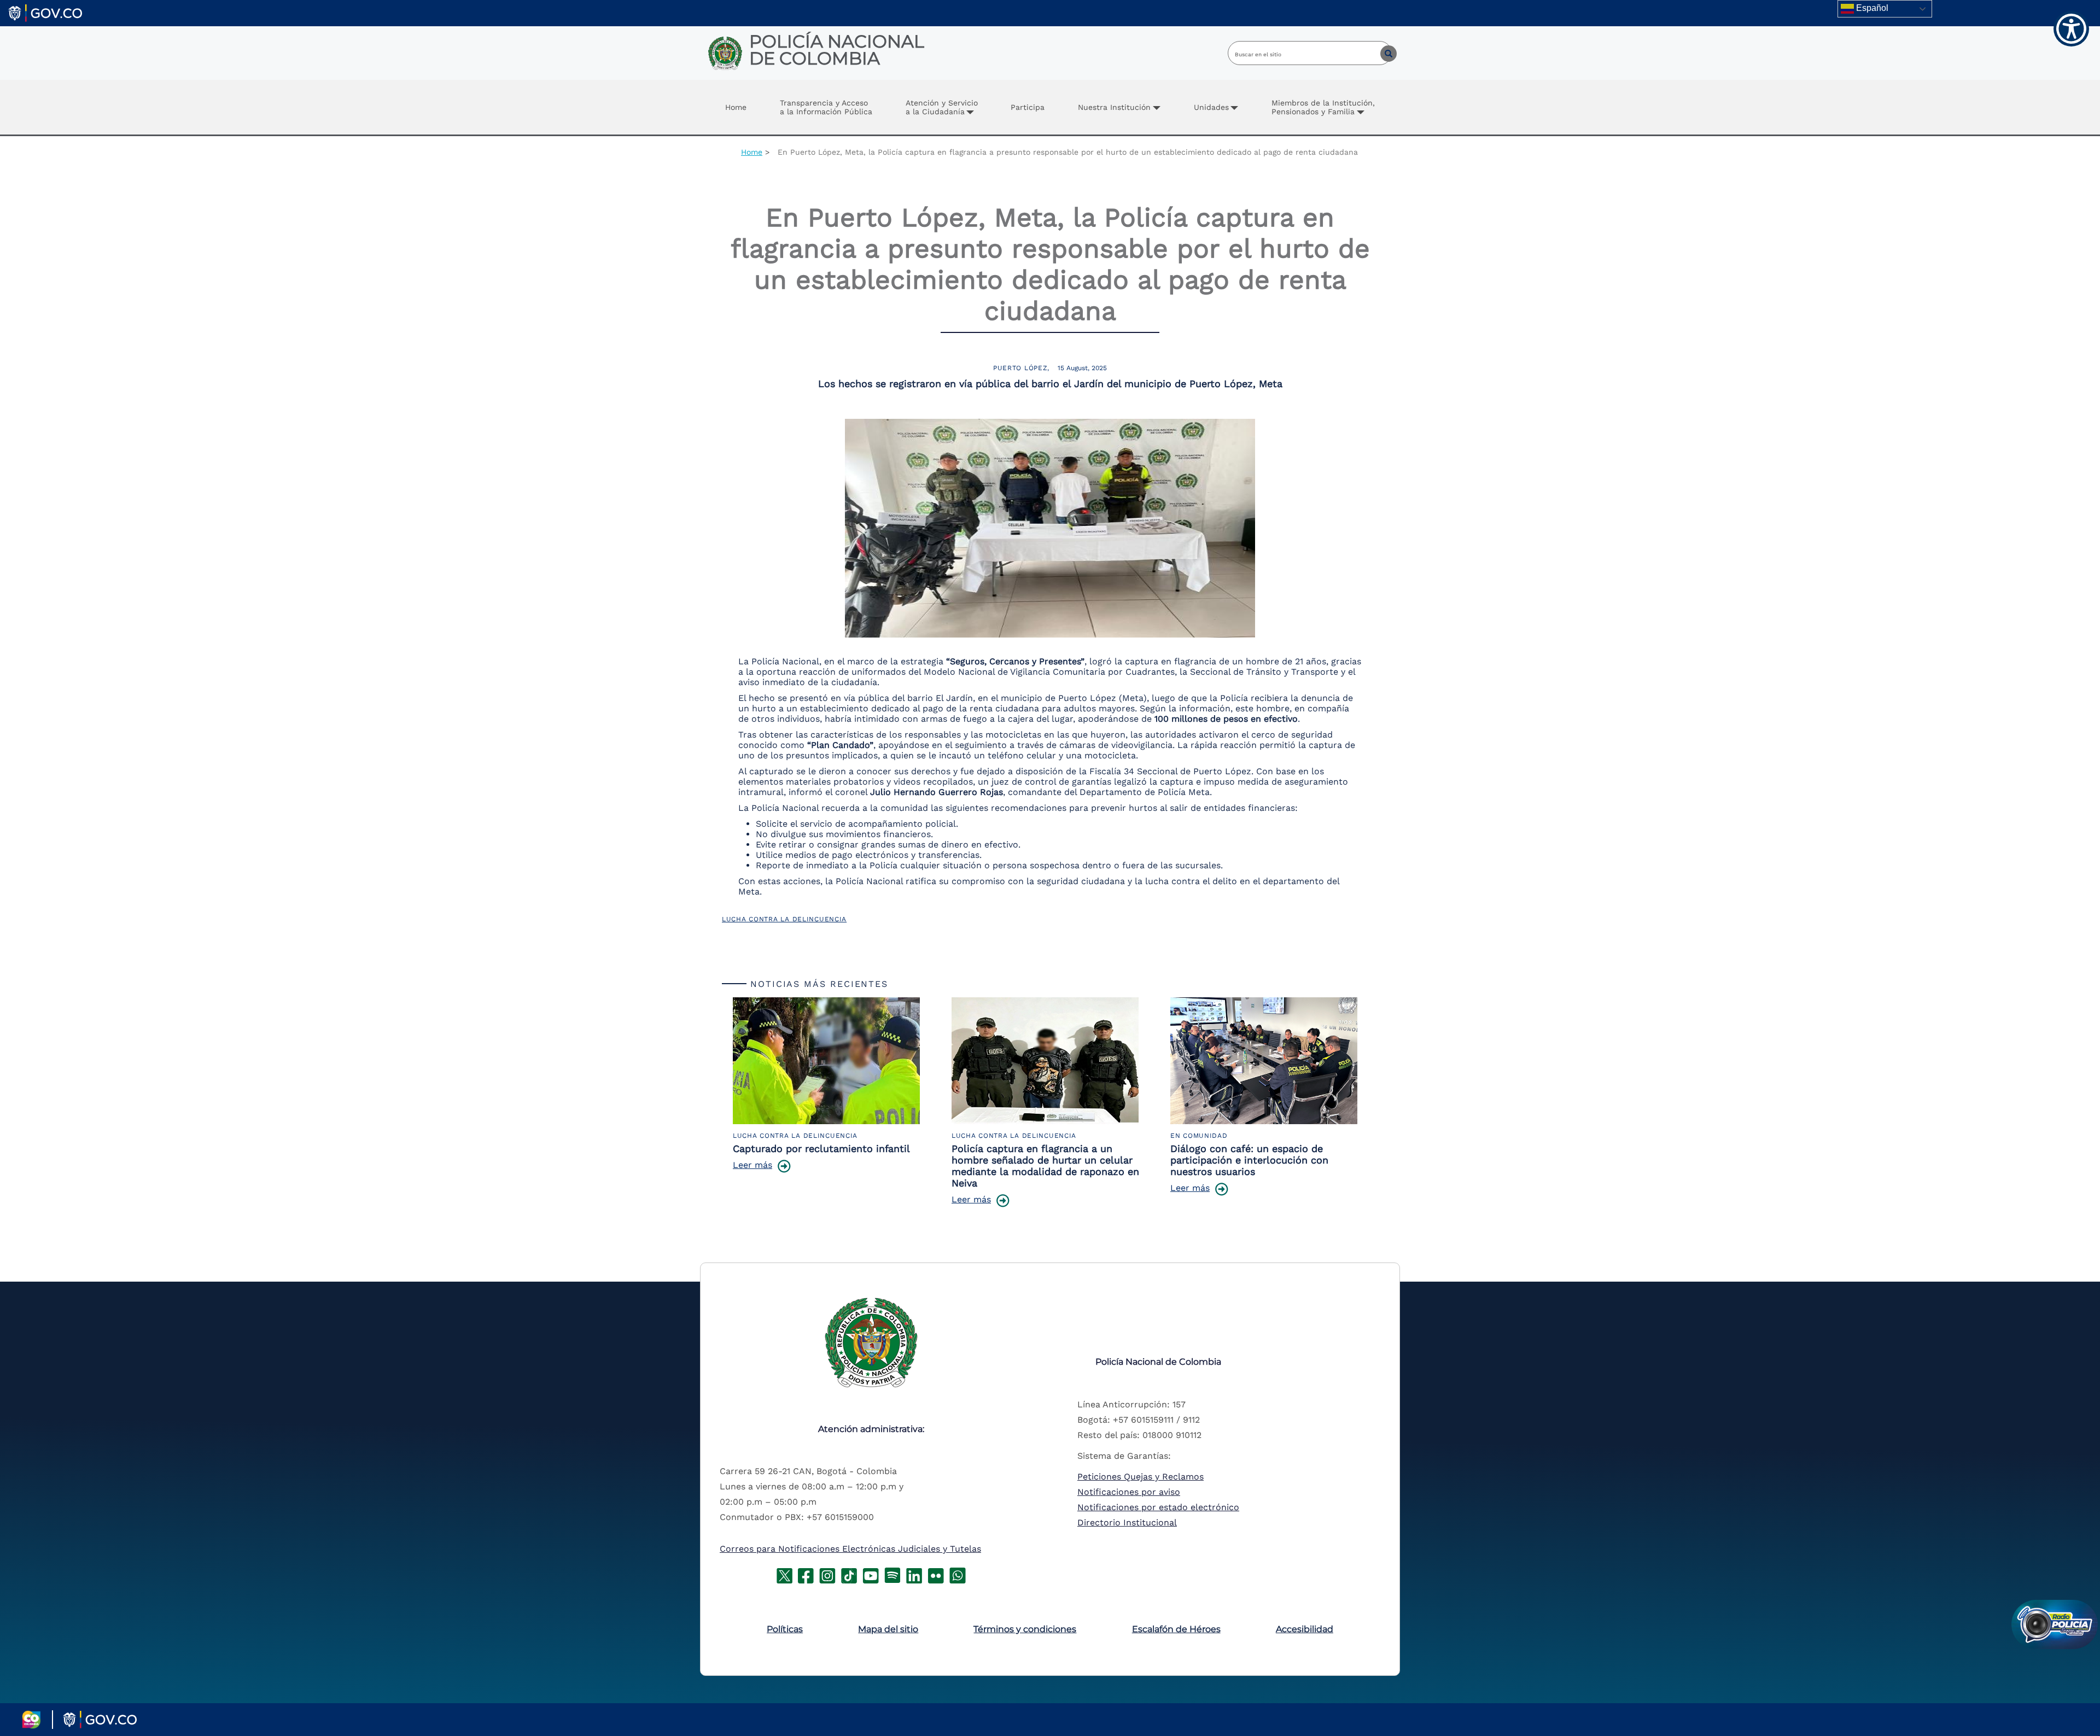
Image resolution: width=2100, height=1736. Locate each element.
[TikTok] (849, 1574)
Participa (1028, 107)
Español (1871, 8)
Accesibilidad (1305, 1629)
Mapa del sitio (888, 1629)
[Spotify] (892, 1574)
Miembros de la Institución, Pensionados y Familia (1323, 107)
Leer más (752, 1165)
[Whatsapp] (958, 1574)
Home (736, 107)
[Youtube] (871, 1574)
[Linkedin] (914, 1574)
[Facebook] (806, 1574)
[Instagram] (827, 1574)
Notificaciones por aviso (1129, 1492)
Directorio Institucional (1127, 1522)
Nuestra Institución (1114, 107)
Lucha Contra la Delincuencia (784, 919)
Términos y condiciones (1025, 1629)
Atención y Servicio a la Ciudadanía (942, 107)
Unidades (1211, 107)
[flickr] (936, 1574)
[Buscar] (1380, 53)
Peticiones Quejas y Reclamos (1141, 1477)
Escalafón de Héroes (1176, 1629)
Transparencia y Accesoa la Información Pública (826, 107)
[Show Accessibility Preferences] (2071, 29)
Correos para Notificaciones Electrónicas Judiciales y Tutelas (850, 1549)
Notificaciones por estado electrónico (1158, 1507)
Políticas (785, 1629)
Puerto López (1020, 368)
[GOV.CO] (45, 12)
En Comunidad (1199, 1136)
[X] (784, 1574)
